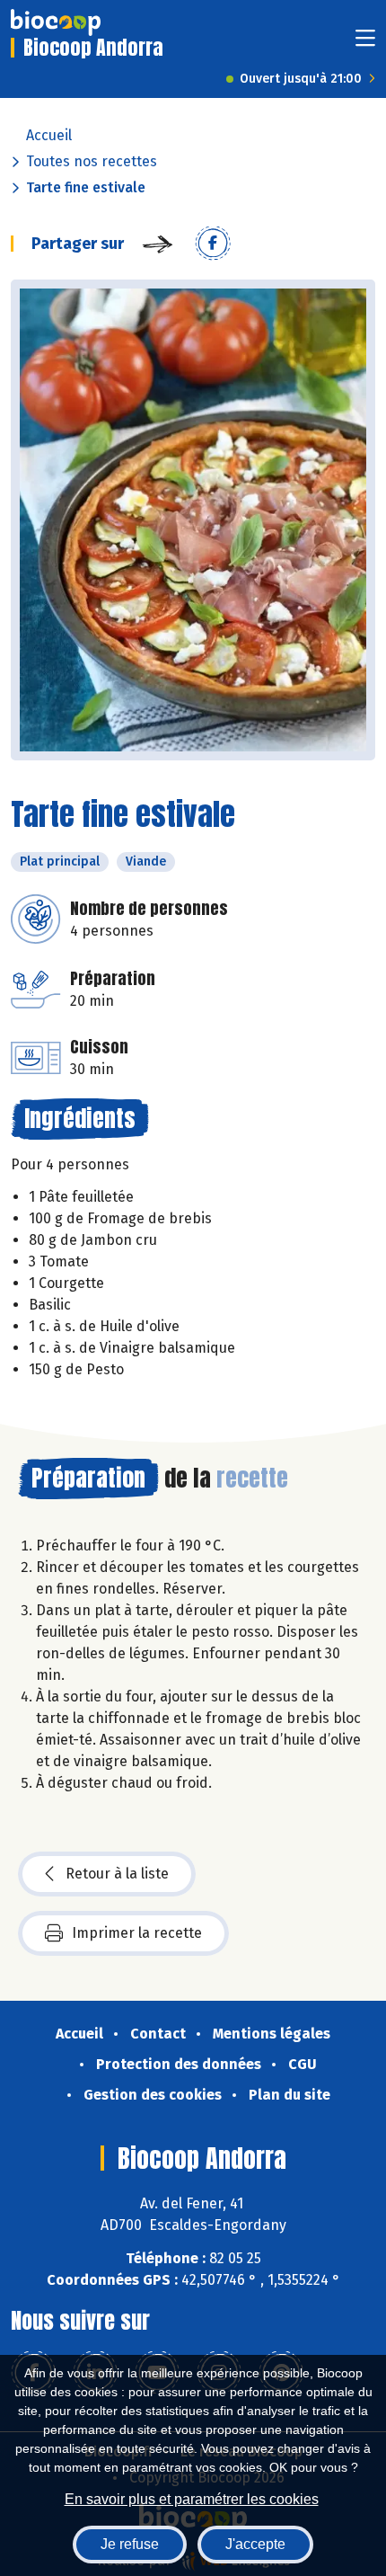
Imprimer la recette (137, 1933)
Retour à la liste (117, 1874)
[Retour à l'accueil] (56, 22)
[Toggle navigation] (365, 44)
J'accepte (255, 2544)
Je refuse (130, 2544)
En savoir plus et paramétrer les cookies (192, 2499)
